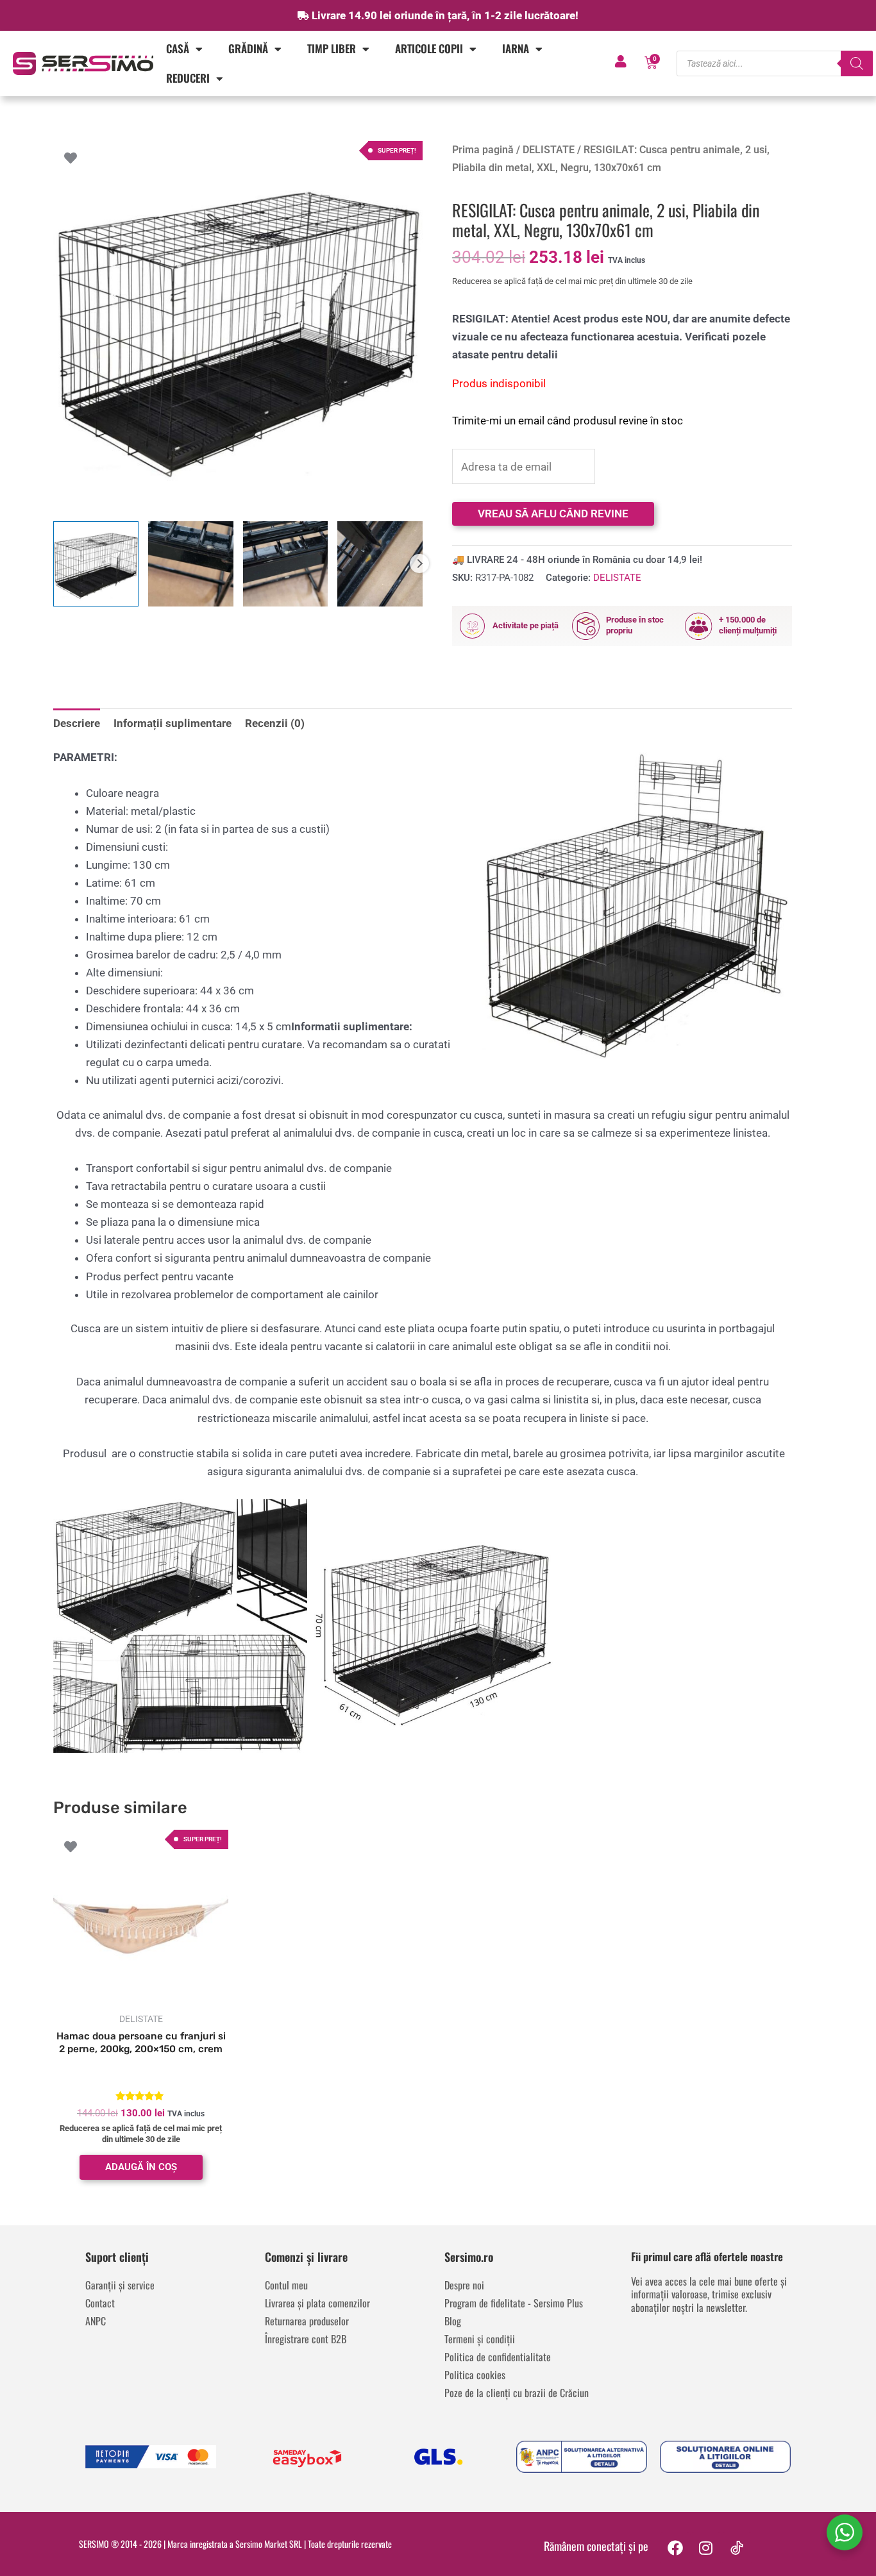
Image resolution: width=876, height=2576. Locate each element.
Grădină (248, 48)
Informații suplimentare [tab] (173, 723)
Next (419, 564)
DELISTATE (549, 150)
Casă (178, 48)
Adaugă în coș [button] (141, 2167)
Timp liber (332, 48)
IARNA (516, 48)
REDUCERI (188, 78)
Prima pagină (483, 150)
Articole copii (429, 48)
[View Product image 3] (286, 564)
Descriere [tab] (77, 723)
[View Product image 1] (96, 564)
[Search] (857, 63)
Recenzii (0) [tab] (275, 723)
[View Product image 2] (191, 564)
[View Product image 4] (380, 564)
